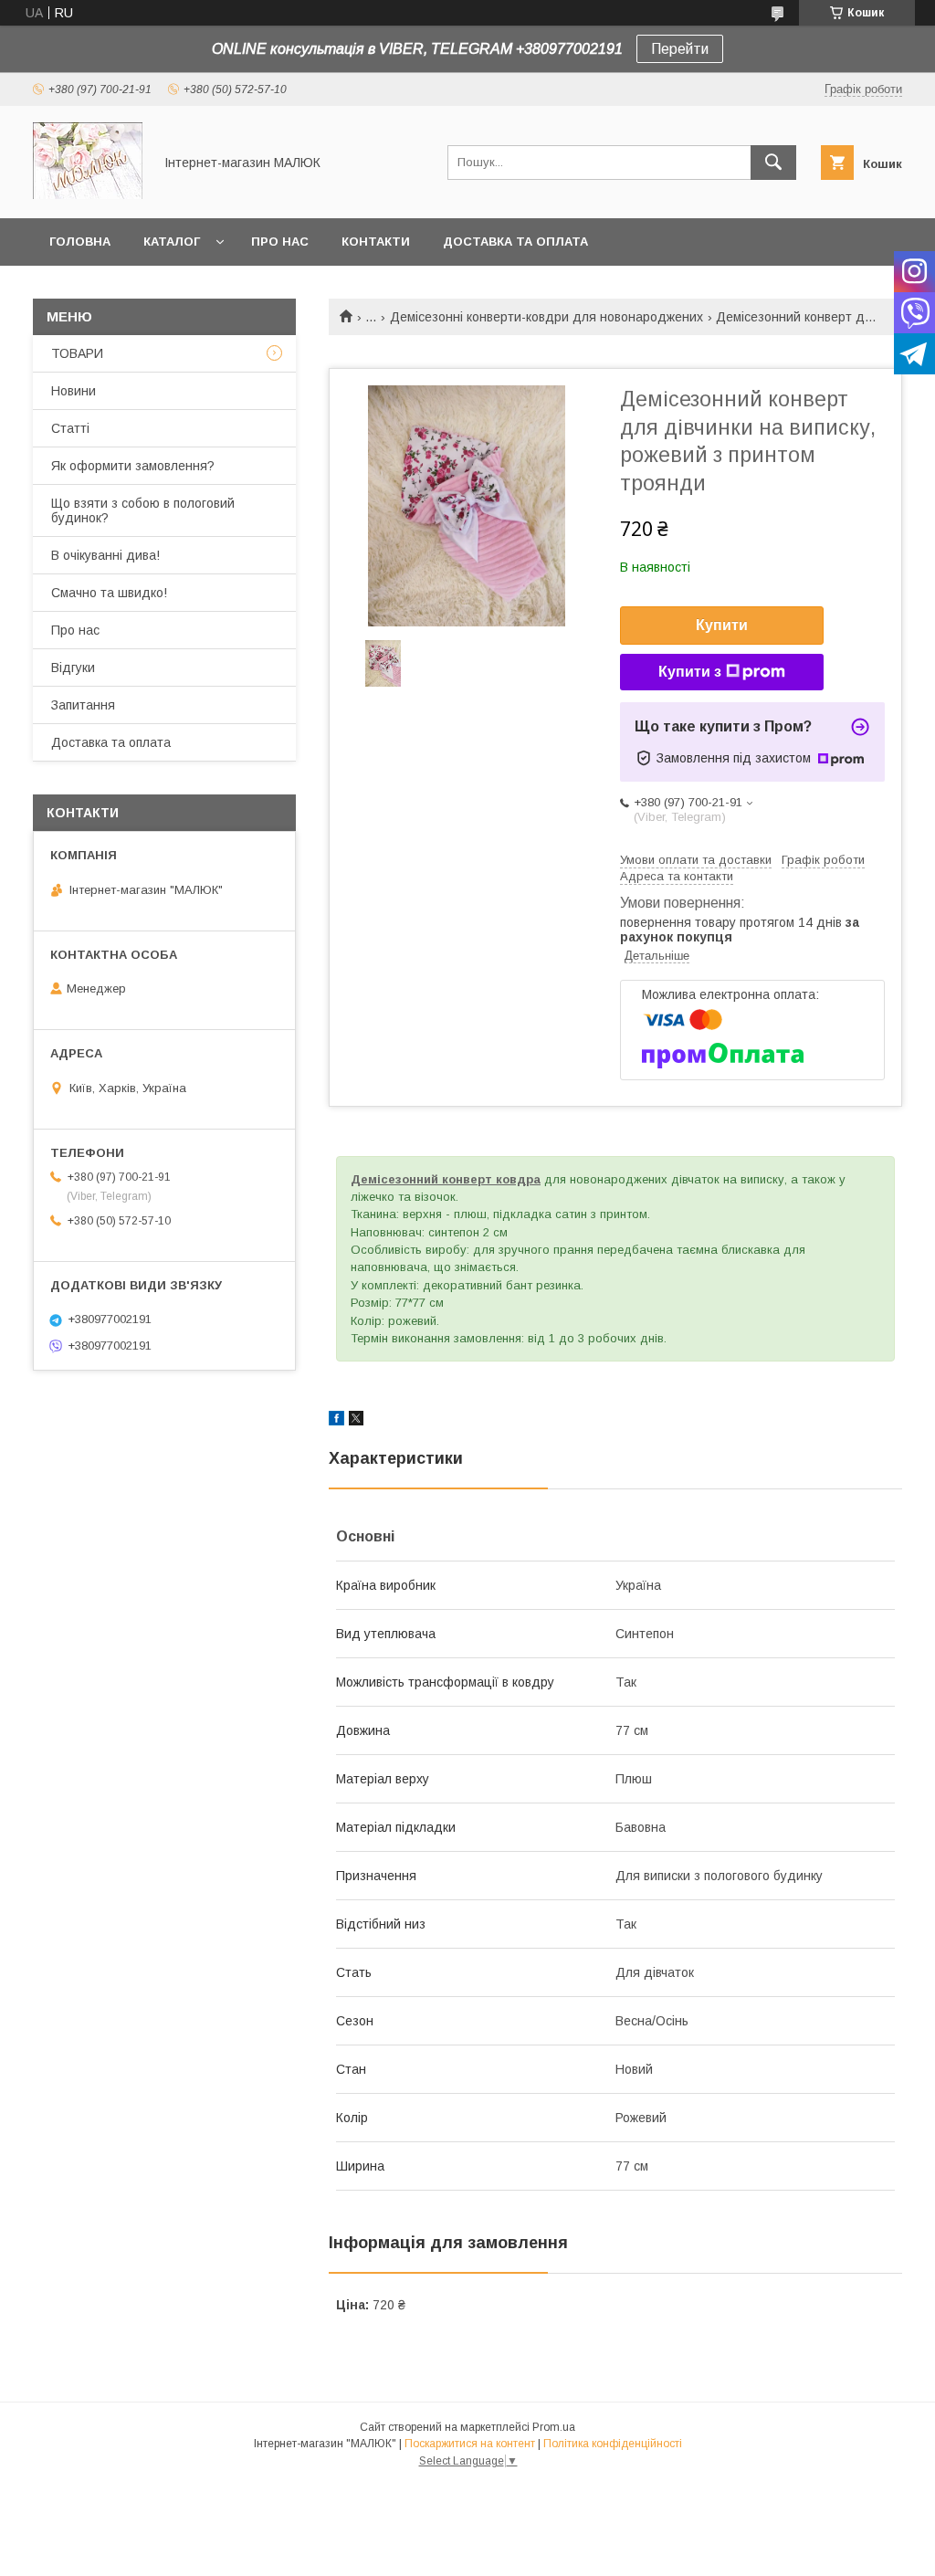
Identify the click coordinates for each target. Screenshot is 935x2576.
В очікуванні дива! (105, 555)
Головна (80, 242)
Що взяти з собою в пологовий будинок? (143, 510)
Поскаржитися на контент (470, 2444)
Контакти (376, 242)
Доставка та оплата (515, 242)
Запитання (83, 705)
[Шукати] (773, 163)
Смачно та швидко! (109, 593)
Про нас (280, 242)
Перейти (680, 49)
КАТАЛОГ (172, 242)
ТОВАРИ (77, 353)
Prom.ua (554, 2427)
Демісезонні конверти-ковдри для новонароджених (546, 317)
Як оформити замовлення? (133, 466)
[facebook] (336, 1421)
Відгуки (73, 668)
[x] (356, 1421)
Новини (74, 391)
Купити (722, 625)
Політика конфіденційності (613, 2444)
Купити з (690, 672)
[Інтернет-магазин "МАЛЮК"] (88, 195)
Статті (70, 428)
